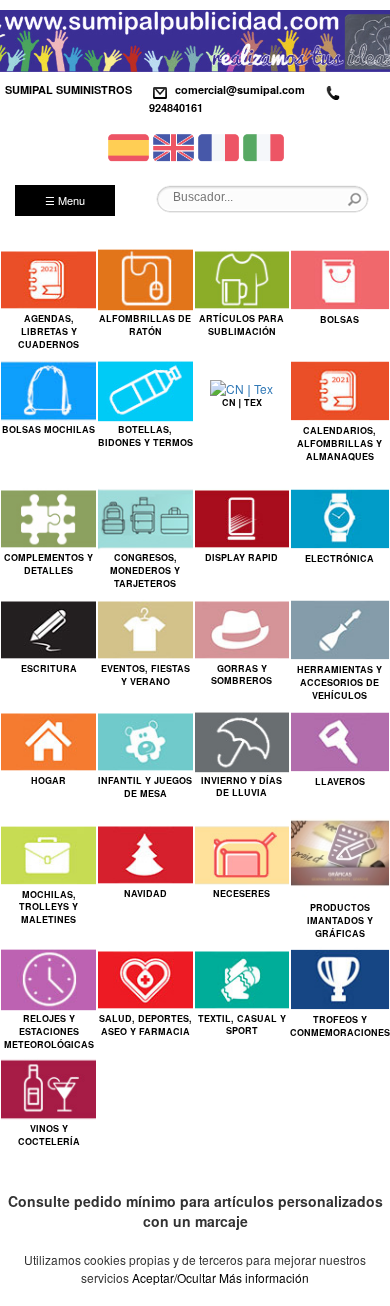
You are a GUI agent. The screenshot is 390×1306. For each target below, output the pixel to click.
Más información (264, 1277)
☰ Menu (65, 200)
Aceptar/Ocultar (174, 1277)
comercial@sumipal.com (240, 89)
